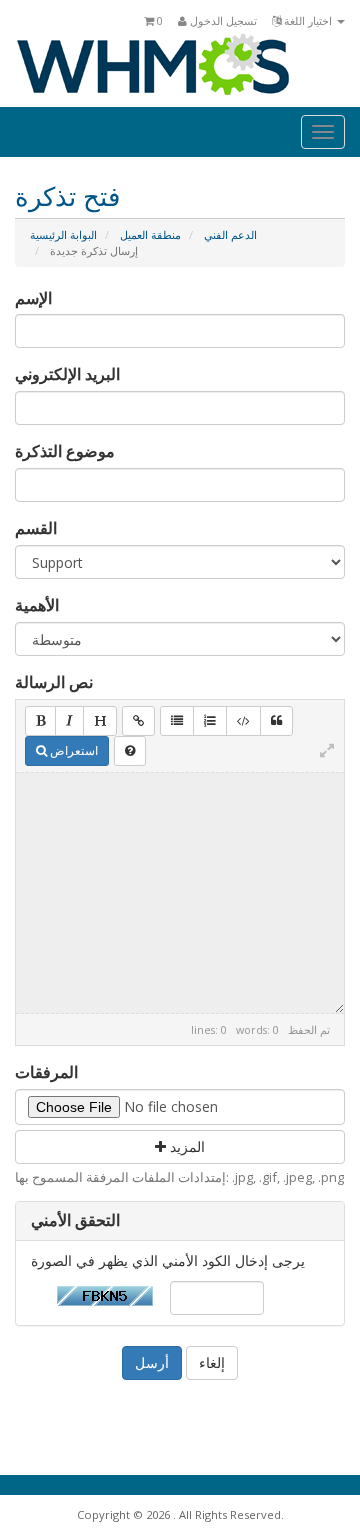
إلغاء (212, 1362)
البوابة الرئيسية (63, 234)
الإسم (33, 298)
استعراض (72, 750)
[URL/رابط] (138, 721)
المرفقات (46, 1072)
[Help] (130, 751)
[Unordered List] (177, 721)
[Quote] (276, 721)
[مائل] (69, 721)
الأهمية (37, 605)
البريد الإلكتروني (67, 374)
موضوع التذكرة (65, 451)
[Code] (243, 721)
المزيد (185, 1146)
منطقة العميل (150, 234)
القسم (36, 528)
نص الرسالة (54, 682)
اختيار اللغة (308, 20)
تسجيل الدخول (222, 20)
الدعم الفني (230, 234)
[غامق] (40, 721)
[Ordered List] (210, 721)
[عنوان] (100, 721)
